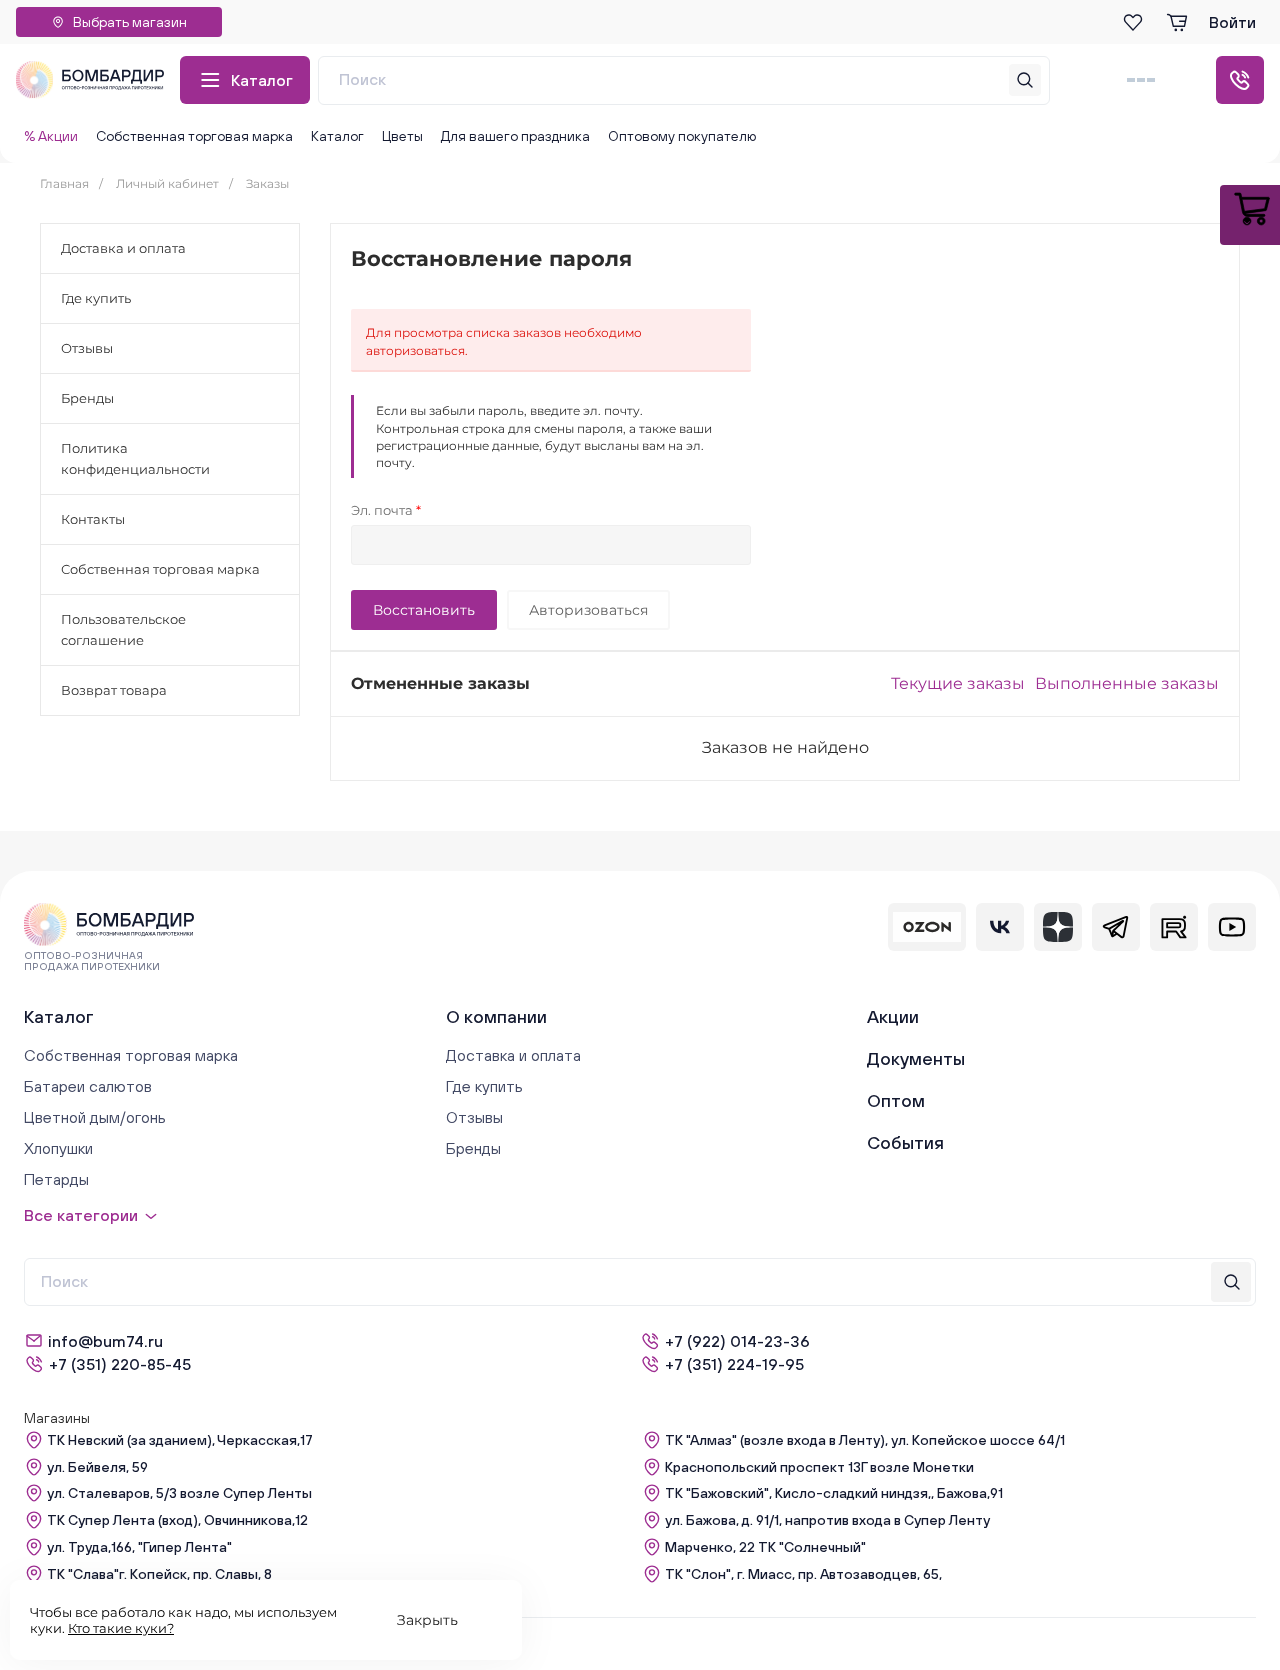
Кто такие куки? (121, 1628)
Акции (893, 1016)
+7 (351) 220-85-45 (120, 1364)
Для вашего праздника (515, 136)
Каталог (262, 80)
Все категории (81, 1215)
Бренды (87, 398)
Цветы (402, 136)
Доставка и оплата (123, 248)
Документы (916, 1058)
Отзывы (87, 348)
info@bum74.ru (105, 1341)
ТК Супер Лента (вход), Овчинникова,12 (177, 1520)
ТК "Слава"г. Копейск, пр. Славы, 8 (159, 1574)
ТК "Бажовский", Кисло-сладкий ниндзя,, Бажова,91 (834, 1493)
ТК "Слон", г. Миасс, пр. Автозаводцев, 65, (803, 1574)
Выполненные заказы (1127, 683)
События (905, 1142)
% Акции (51, 136)
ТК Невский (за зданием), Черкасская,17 (180, 1440)
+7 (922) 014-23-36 (737, 1341)
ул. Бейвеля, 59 (97, 1467)
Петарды (56, 1179)
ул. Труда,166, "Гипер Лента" (139, 1547)
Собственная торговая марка (194, 136)
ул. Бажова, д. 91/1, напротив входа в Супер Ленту (827, 1520)
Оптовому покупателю (682, 136)
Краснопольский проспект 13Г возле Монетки (819, 1467)
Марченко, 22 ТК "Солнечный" (765, 1547)
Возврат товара (114, 690)
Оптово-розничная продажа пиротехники (92, 961)
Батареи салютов (88, 1086)
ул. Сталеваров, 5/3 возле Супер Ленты (179, 1493)
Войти (1232, 22)
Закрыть (427, 1620)
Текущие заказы (958, 683)
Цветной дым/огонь (95, 1117)
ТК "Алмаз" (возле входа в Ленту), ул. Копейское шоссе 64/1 (865, 1440)
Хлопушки (58, 1148)
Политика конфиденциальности (135, 458)
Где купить (96, 298)
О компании (496, 1016)
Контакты (93, 519)
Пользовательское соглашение (123, 629)
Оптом (896, 1100)
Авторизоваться (588, 610)
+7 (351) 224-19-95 (734, 1364)
